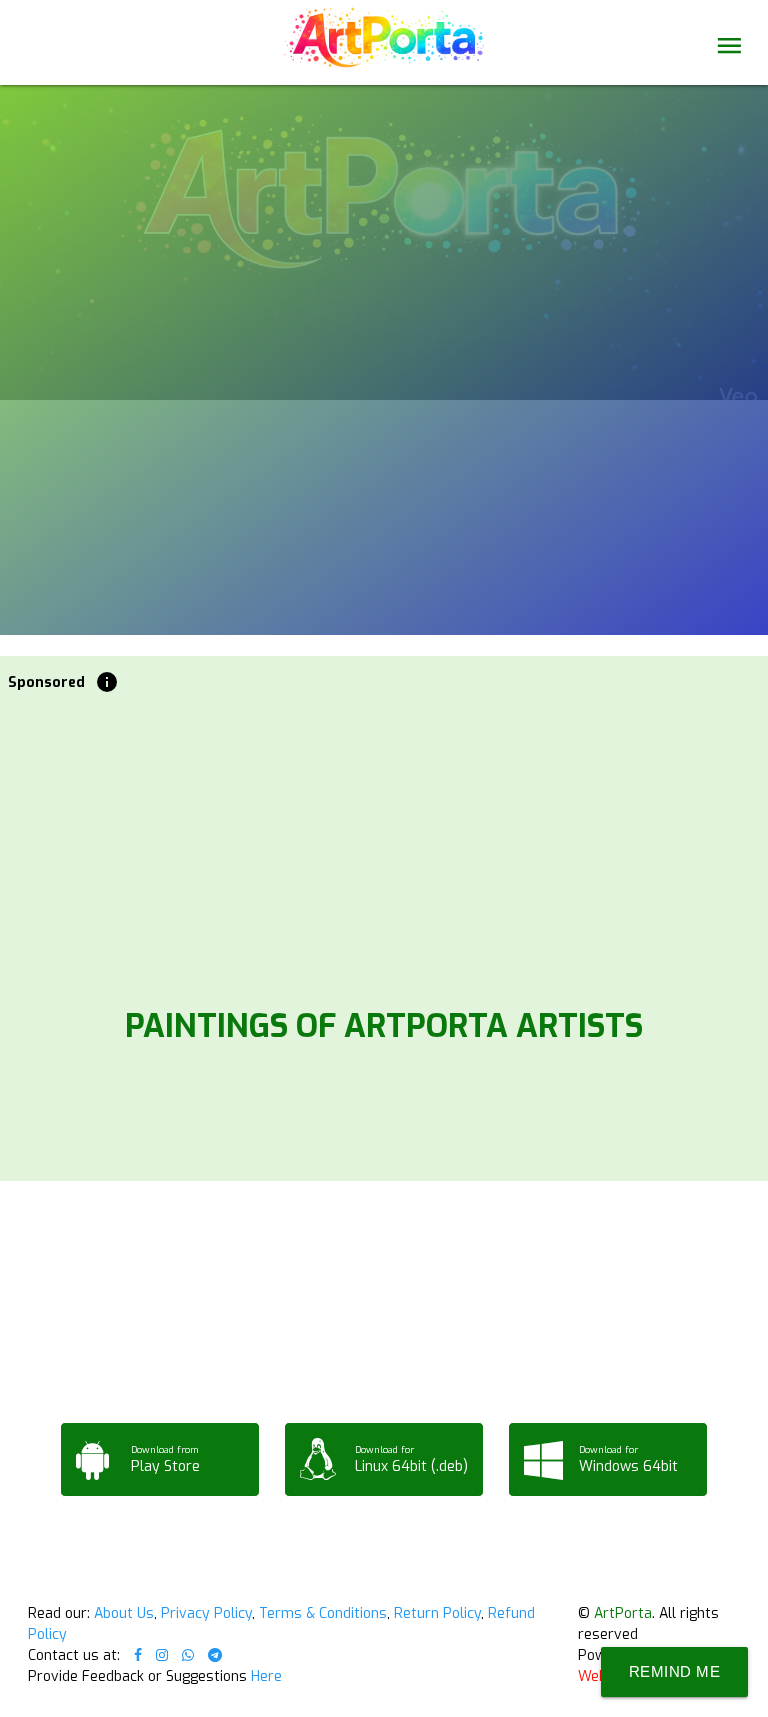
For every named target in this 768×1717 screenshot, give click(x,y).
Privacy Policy (206, 1613)
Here (266, 1676)
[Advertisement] (384, 844)
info (107, 682)
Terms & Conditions (323, 1613)
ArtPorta (623, 1613)
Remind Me (675, 1671)
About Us (124, 1613)
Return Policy (437, 1613)
